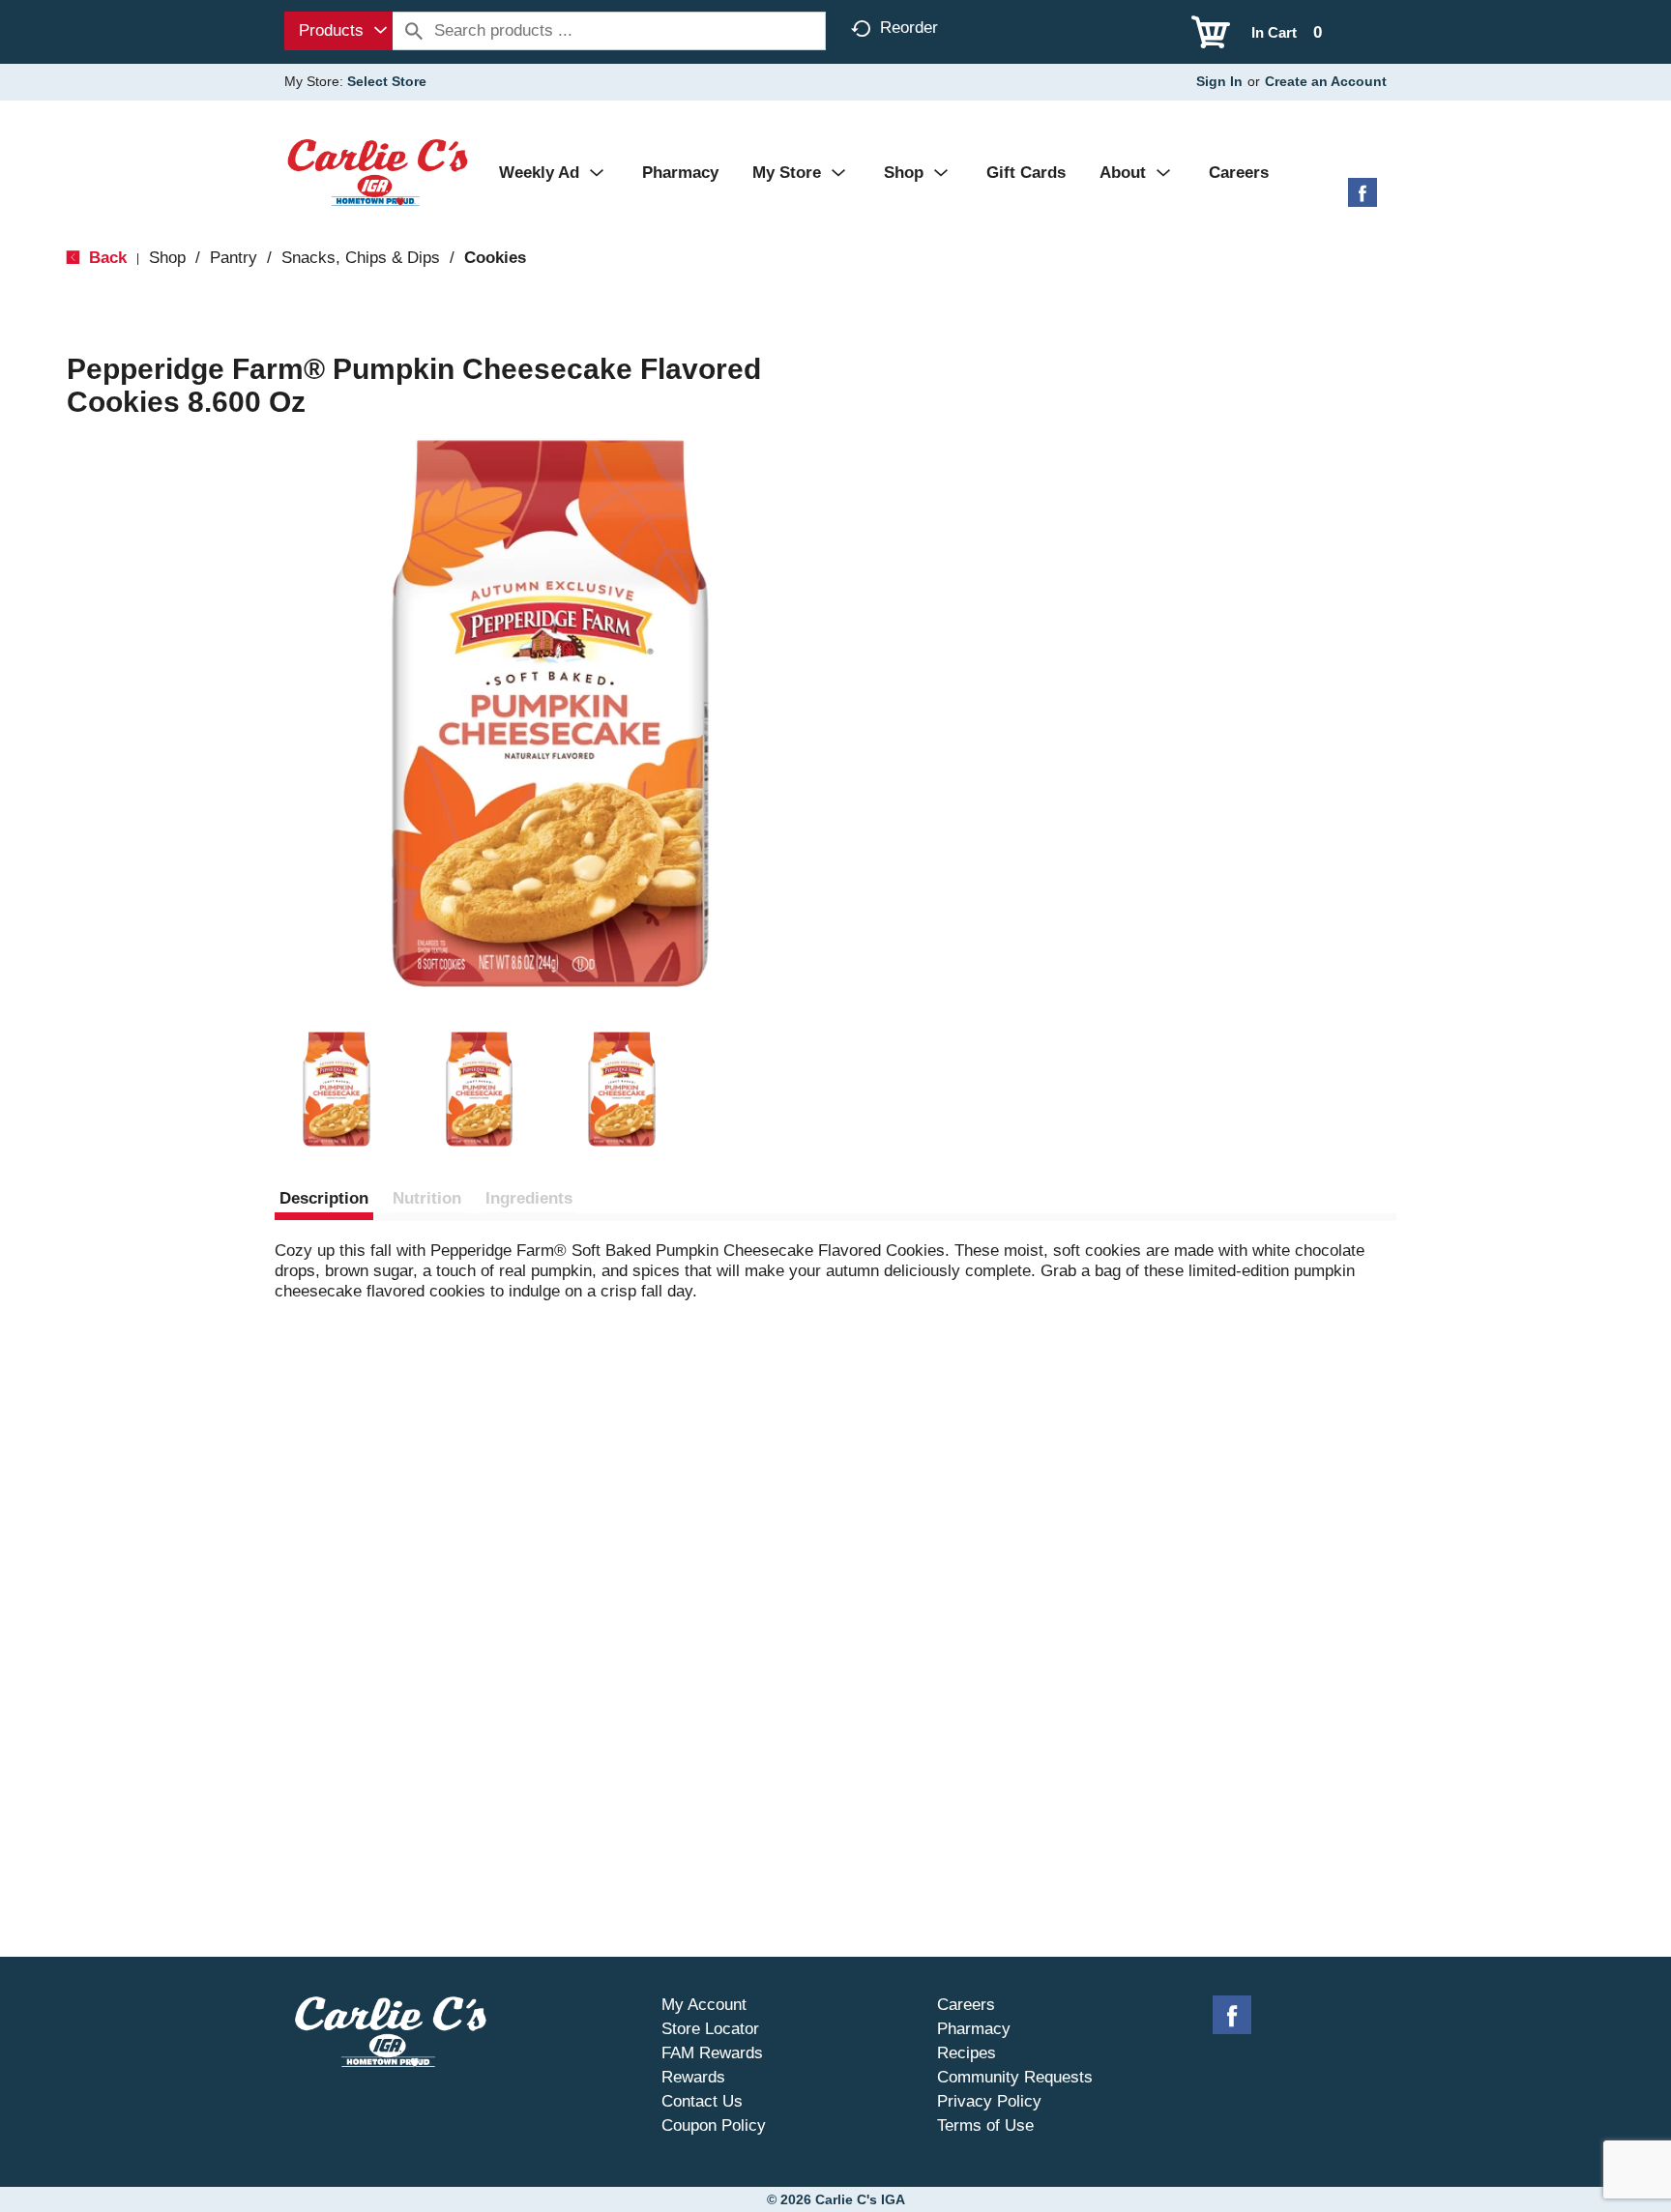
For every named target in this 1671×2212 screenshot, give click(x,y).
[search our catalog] (414, 31)
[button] (337, 1090)
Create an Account (1326, 81)
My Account (704, 2005)
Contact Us (702, 2101)
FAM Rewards (712, 2053)
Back (105, 258)
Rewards (693, 2077)
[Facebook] (1363, 200)
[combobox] (338, 31)
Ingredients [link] (529, 1198)
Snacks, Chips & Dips (361, 258)
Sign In (1219, 81)
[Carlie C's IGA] (378, 172)
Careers (966, 2005)
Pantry (234, 258)
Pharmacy (974, 2029)
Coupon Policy (714, 2125)
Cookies (495, 258)
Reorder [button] (909, 28)
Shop (167, 258)
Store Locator (710, 2029)
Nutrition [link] (427, 1198)
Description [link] (324, 1198)
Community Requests (1015, 2077)
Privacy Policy (989, 2101)
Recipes (967, 2053)
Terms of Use (985, 2125)
